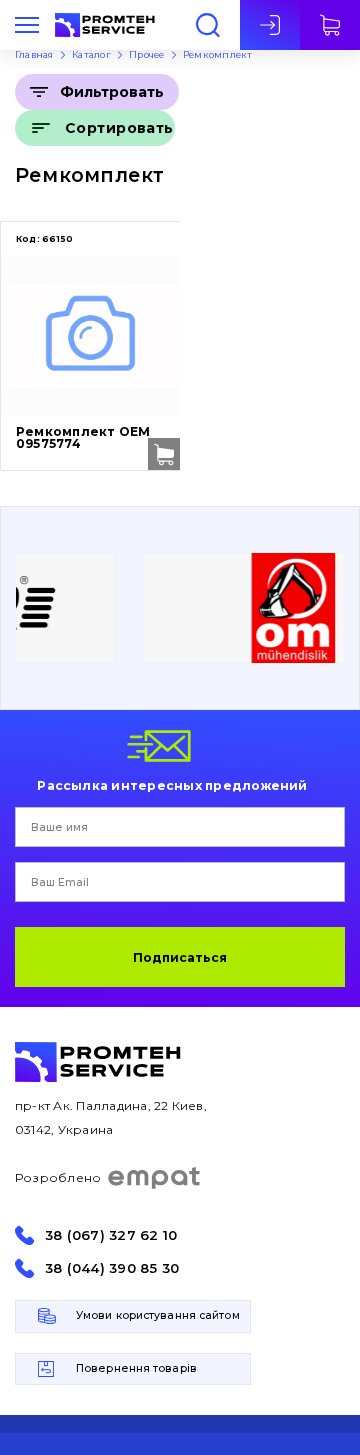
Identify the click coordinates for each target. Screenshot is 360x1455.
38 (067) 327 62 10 (111, 1235)
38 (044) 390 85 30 (112, 1268)
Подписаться (180, 957)
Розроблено (58, 1177)
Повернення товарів (136, 1368)
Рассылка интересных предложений (172, 785)
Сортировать (119, 128)
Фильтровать (112, 92)
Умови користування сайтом (158, 1315)
